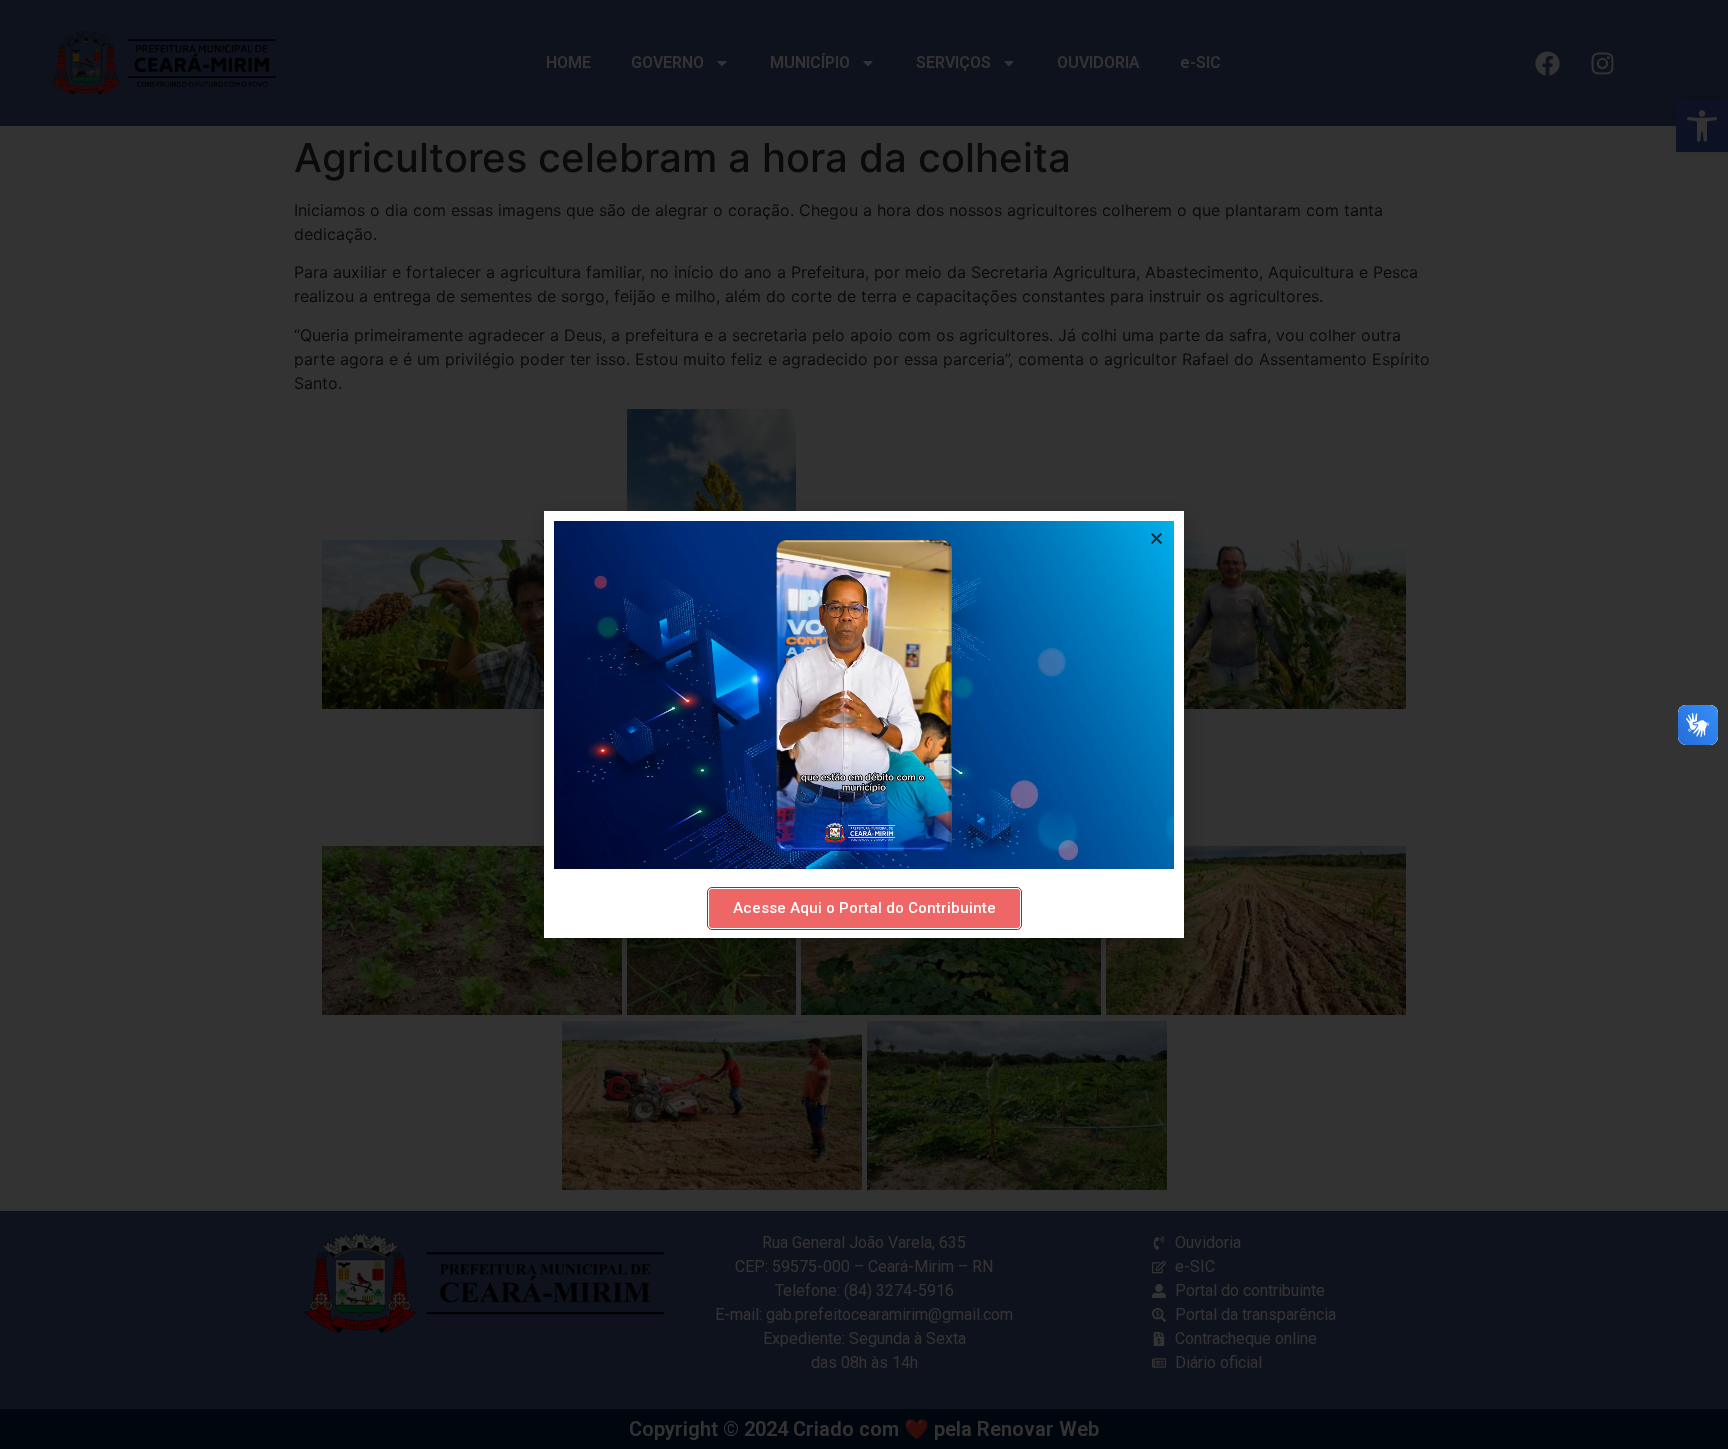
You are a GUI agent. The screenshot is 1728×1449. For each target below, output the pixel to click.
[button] (1156, 538)
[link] (864, 908)
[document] (864, 724)
